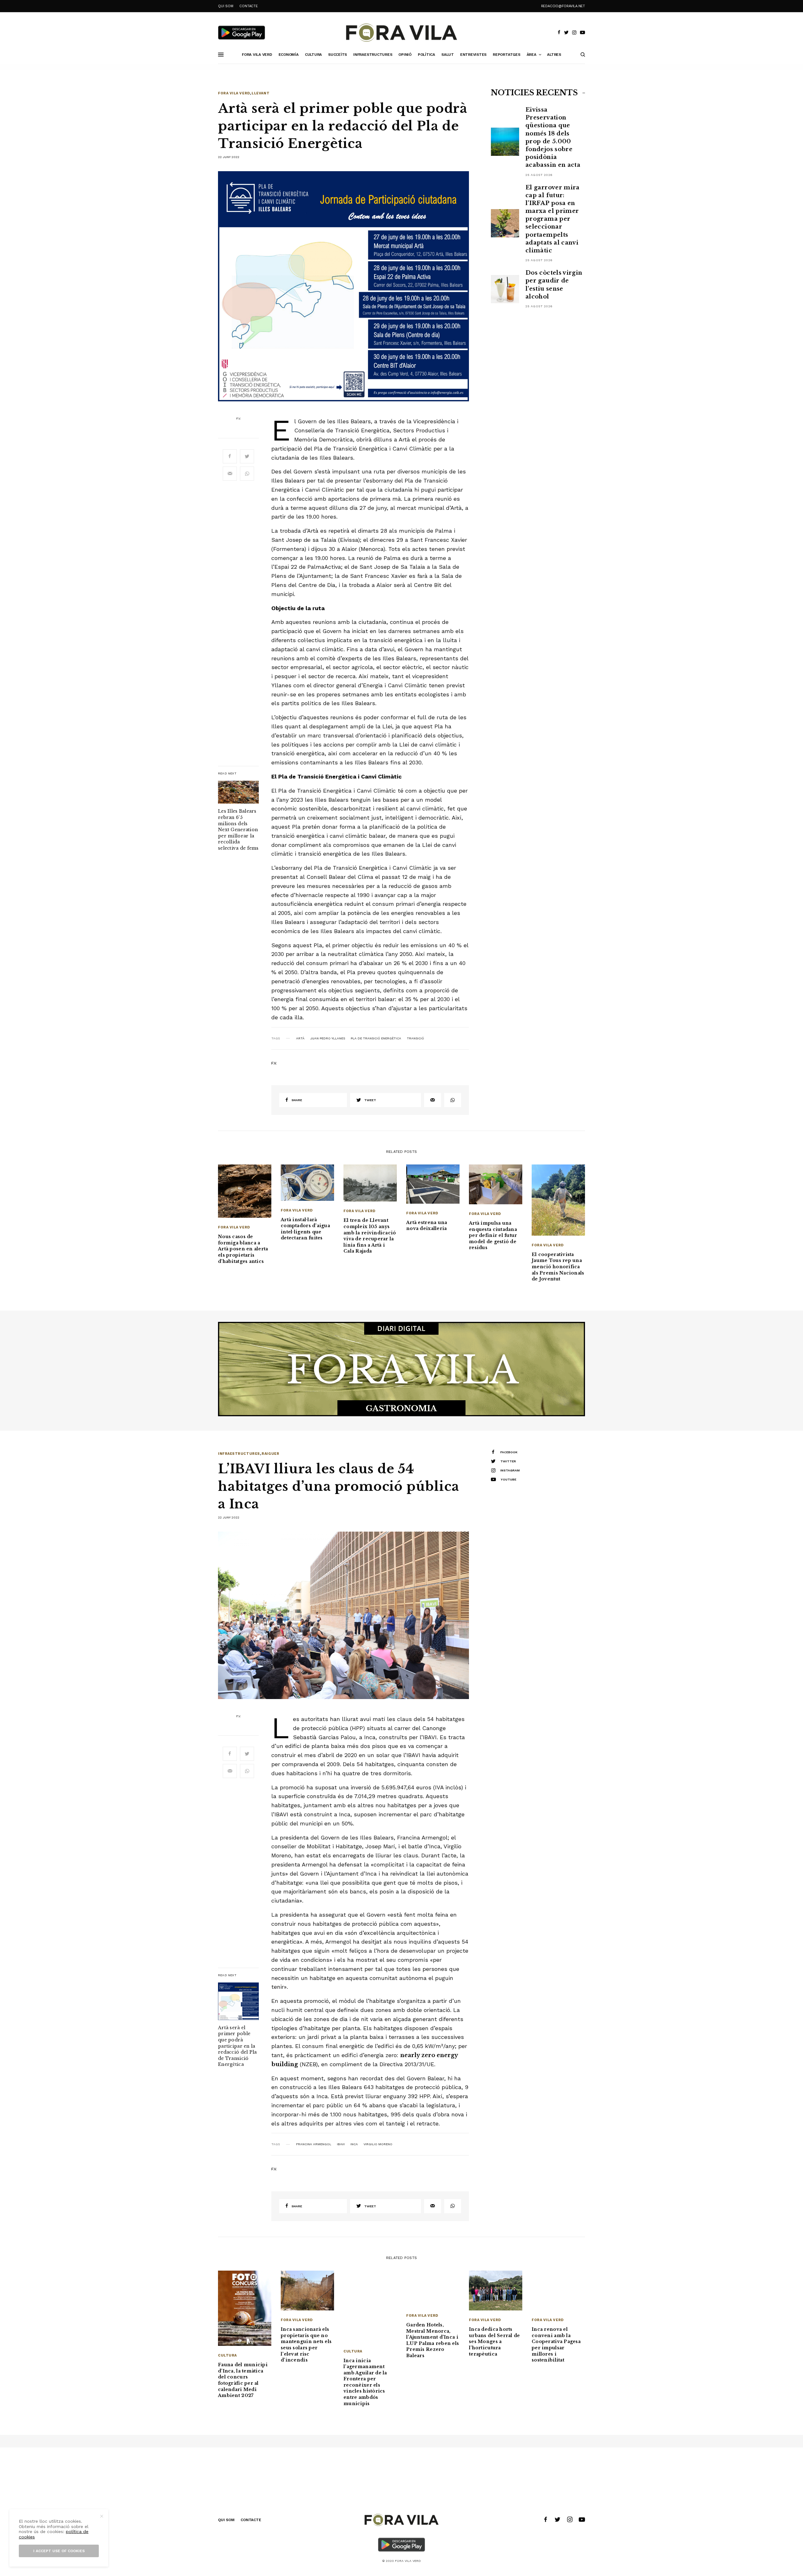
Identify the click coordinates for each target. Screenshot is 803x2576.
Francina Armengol (314, 2144)
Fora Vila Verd (234, 93)
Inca (354, 2144)
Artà (300, 1038)
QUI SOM (226, 6)
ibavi (341, 2144)
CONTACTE (248, 6)
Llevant (261, 93)
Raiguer (270, 1454)
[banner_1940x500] (401, 1369)
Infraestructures (239, 1454)
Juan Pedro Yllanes (328, 1038)
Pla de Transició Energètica (376, 1038)
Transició (415, 1038)
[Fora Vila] (401, 33)
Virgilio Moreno (378, 2144)
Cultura (227, 2355)
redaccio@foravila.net (563, 6)
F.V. (239, 419)
